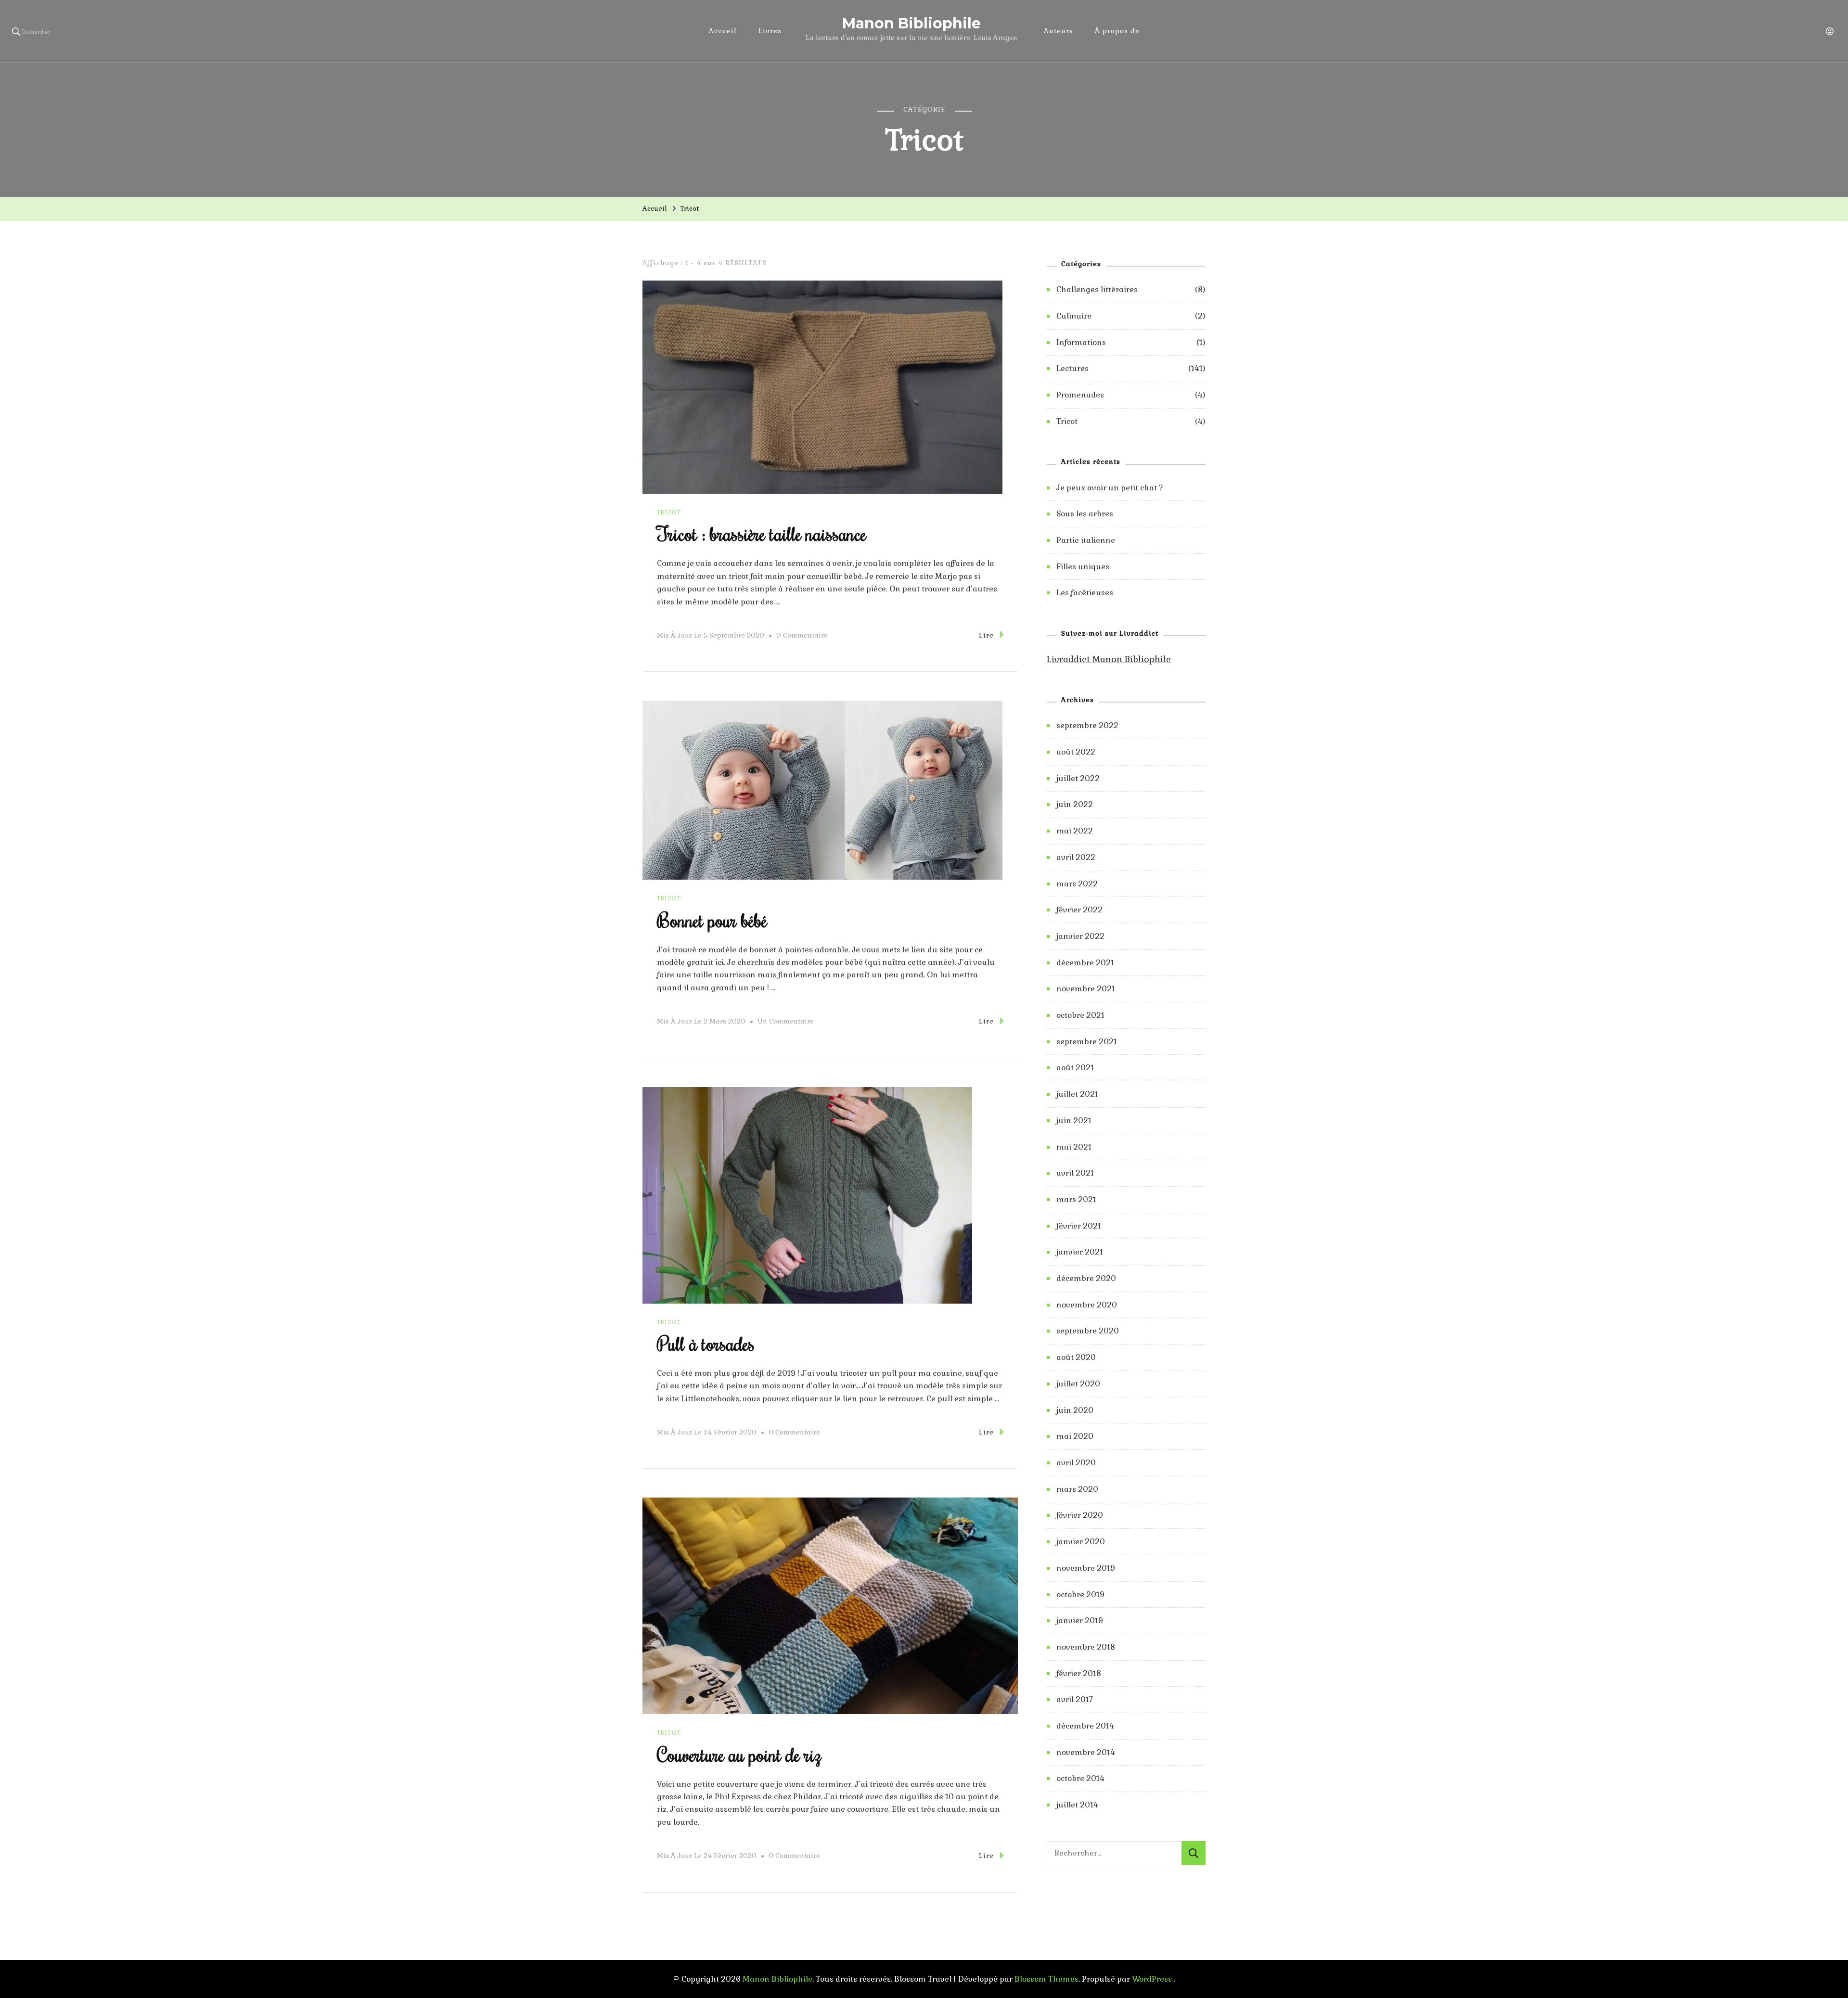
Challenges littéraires (1097, 289)
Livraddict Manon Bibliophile (1109, 659)
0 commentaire (802, 637)
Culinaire (1074, 316)
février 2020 (1080, 1515)
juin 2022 (1075, 804)
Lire (986, 635)
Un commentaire (786, 1023)
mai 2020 (1075, 1436)
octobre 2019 (1080, 1595)
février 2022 (1079, 910)
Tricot (669, 512)
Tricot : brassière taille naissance (762, 533)
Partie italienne (1086, 540)
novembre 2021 (1086, 989)
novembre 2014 (1086, 1752)
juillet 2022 (1078, 778)
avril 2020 (1076, 1463)
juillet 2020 (1078, 1384)
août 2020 (1076, 1357)
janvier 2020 (1081, 1542)
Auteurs (1059, 31)
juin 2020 (1075, 1410)
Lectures (1072, 368)
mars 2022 (1077, 884)
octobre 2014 (1080, 1778)
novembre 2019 (1086, 1568)
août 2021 (1075, 1068)
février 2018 (1079, 1673)
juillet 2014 (1077, 1805)
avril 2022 (1076, 857)
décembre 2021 (1085, 963)
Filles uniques (1083, 567)
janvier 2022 (1080, 936)
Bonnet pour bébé (712, 920)
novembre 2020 (1087, 1305)
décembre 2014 (1085, 1726)
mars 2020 (1077, 1489)
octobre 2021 (1080, 1015)
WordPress (1152, 1979)
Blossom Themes (1046, 1979)
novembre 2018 (1086, 1647)
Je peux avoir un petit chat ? (1110, 488)
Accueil (723, 31)
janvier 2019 (1080, 1620)
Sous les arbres (1085, 514)
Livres (770, 31)
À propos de (1117, 31)
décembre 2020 (1086, 1278)
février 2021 (1079, 1226)
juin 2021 (1074, 1121)
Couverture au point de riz (739, 1754)
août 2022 (1076, 752)
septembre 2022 (1087, 725)
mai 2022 (1075, 831)
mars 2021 (1076, 1199)
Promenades (1080, 395)
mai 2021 (1074, 1147)
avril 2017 (1075, 1699)
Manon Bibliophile (911, 23)
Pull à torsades (706, 1343)
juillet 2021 (1077, 1094)
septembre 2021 (1087, 1042)
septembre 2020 (1088, 1331)
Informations (1081, 342)
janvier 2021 (1080, 1252)
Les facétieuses (1085, 593)
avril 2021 (1075, 1173)
